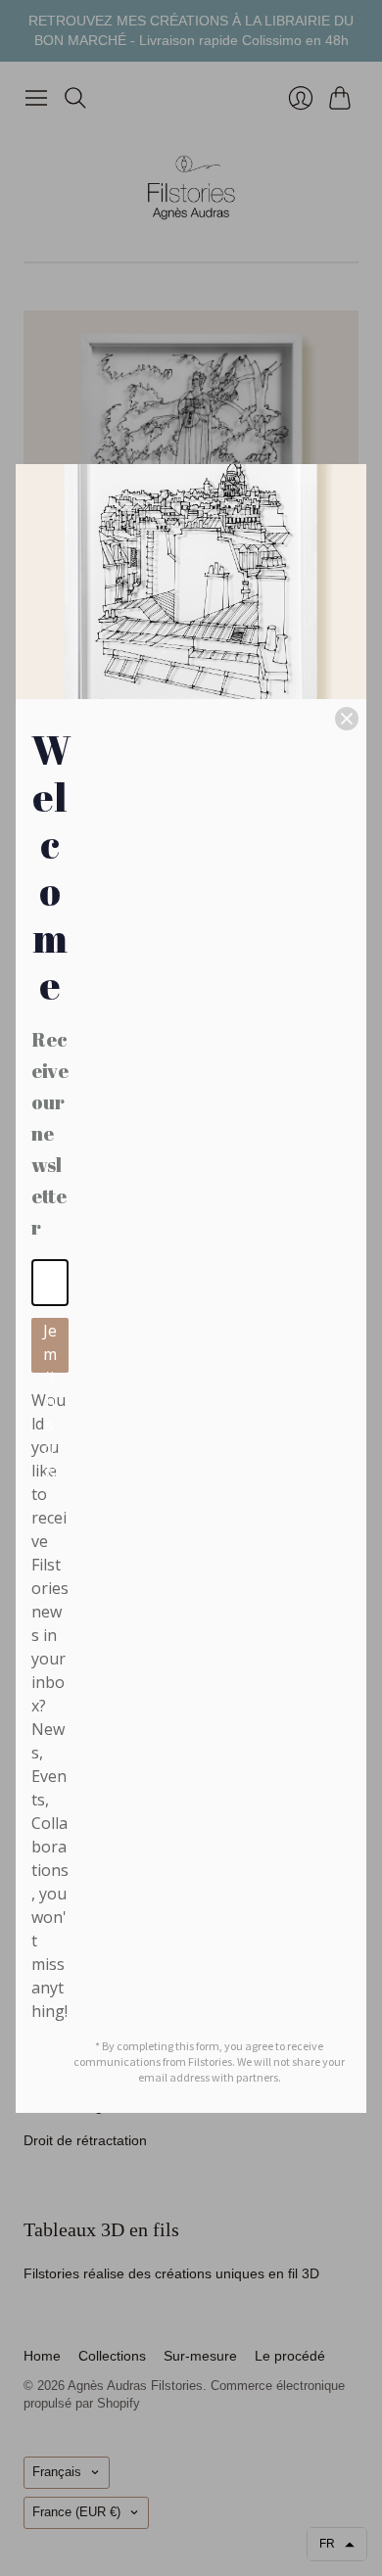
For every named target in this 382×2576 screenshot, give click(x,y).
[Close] (347, 719)
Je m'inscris (50, 1346)
